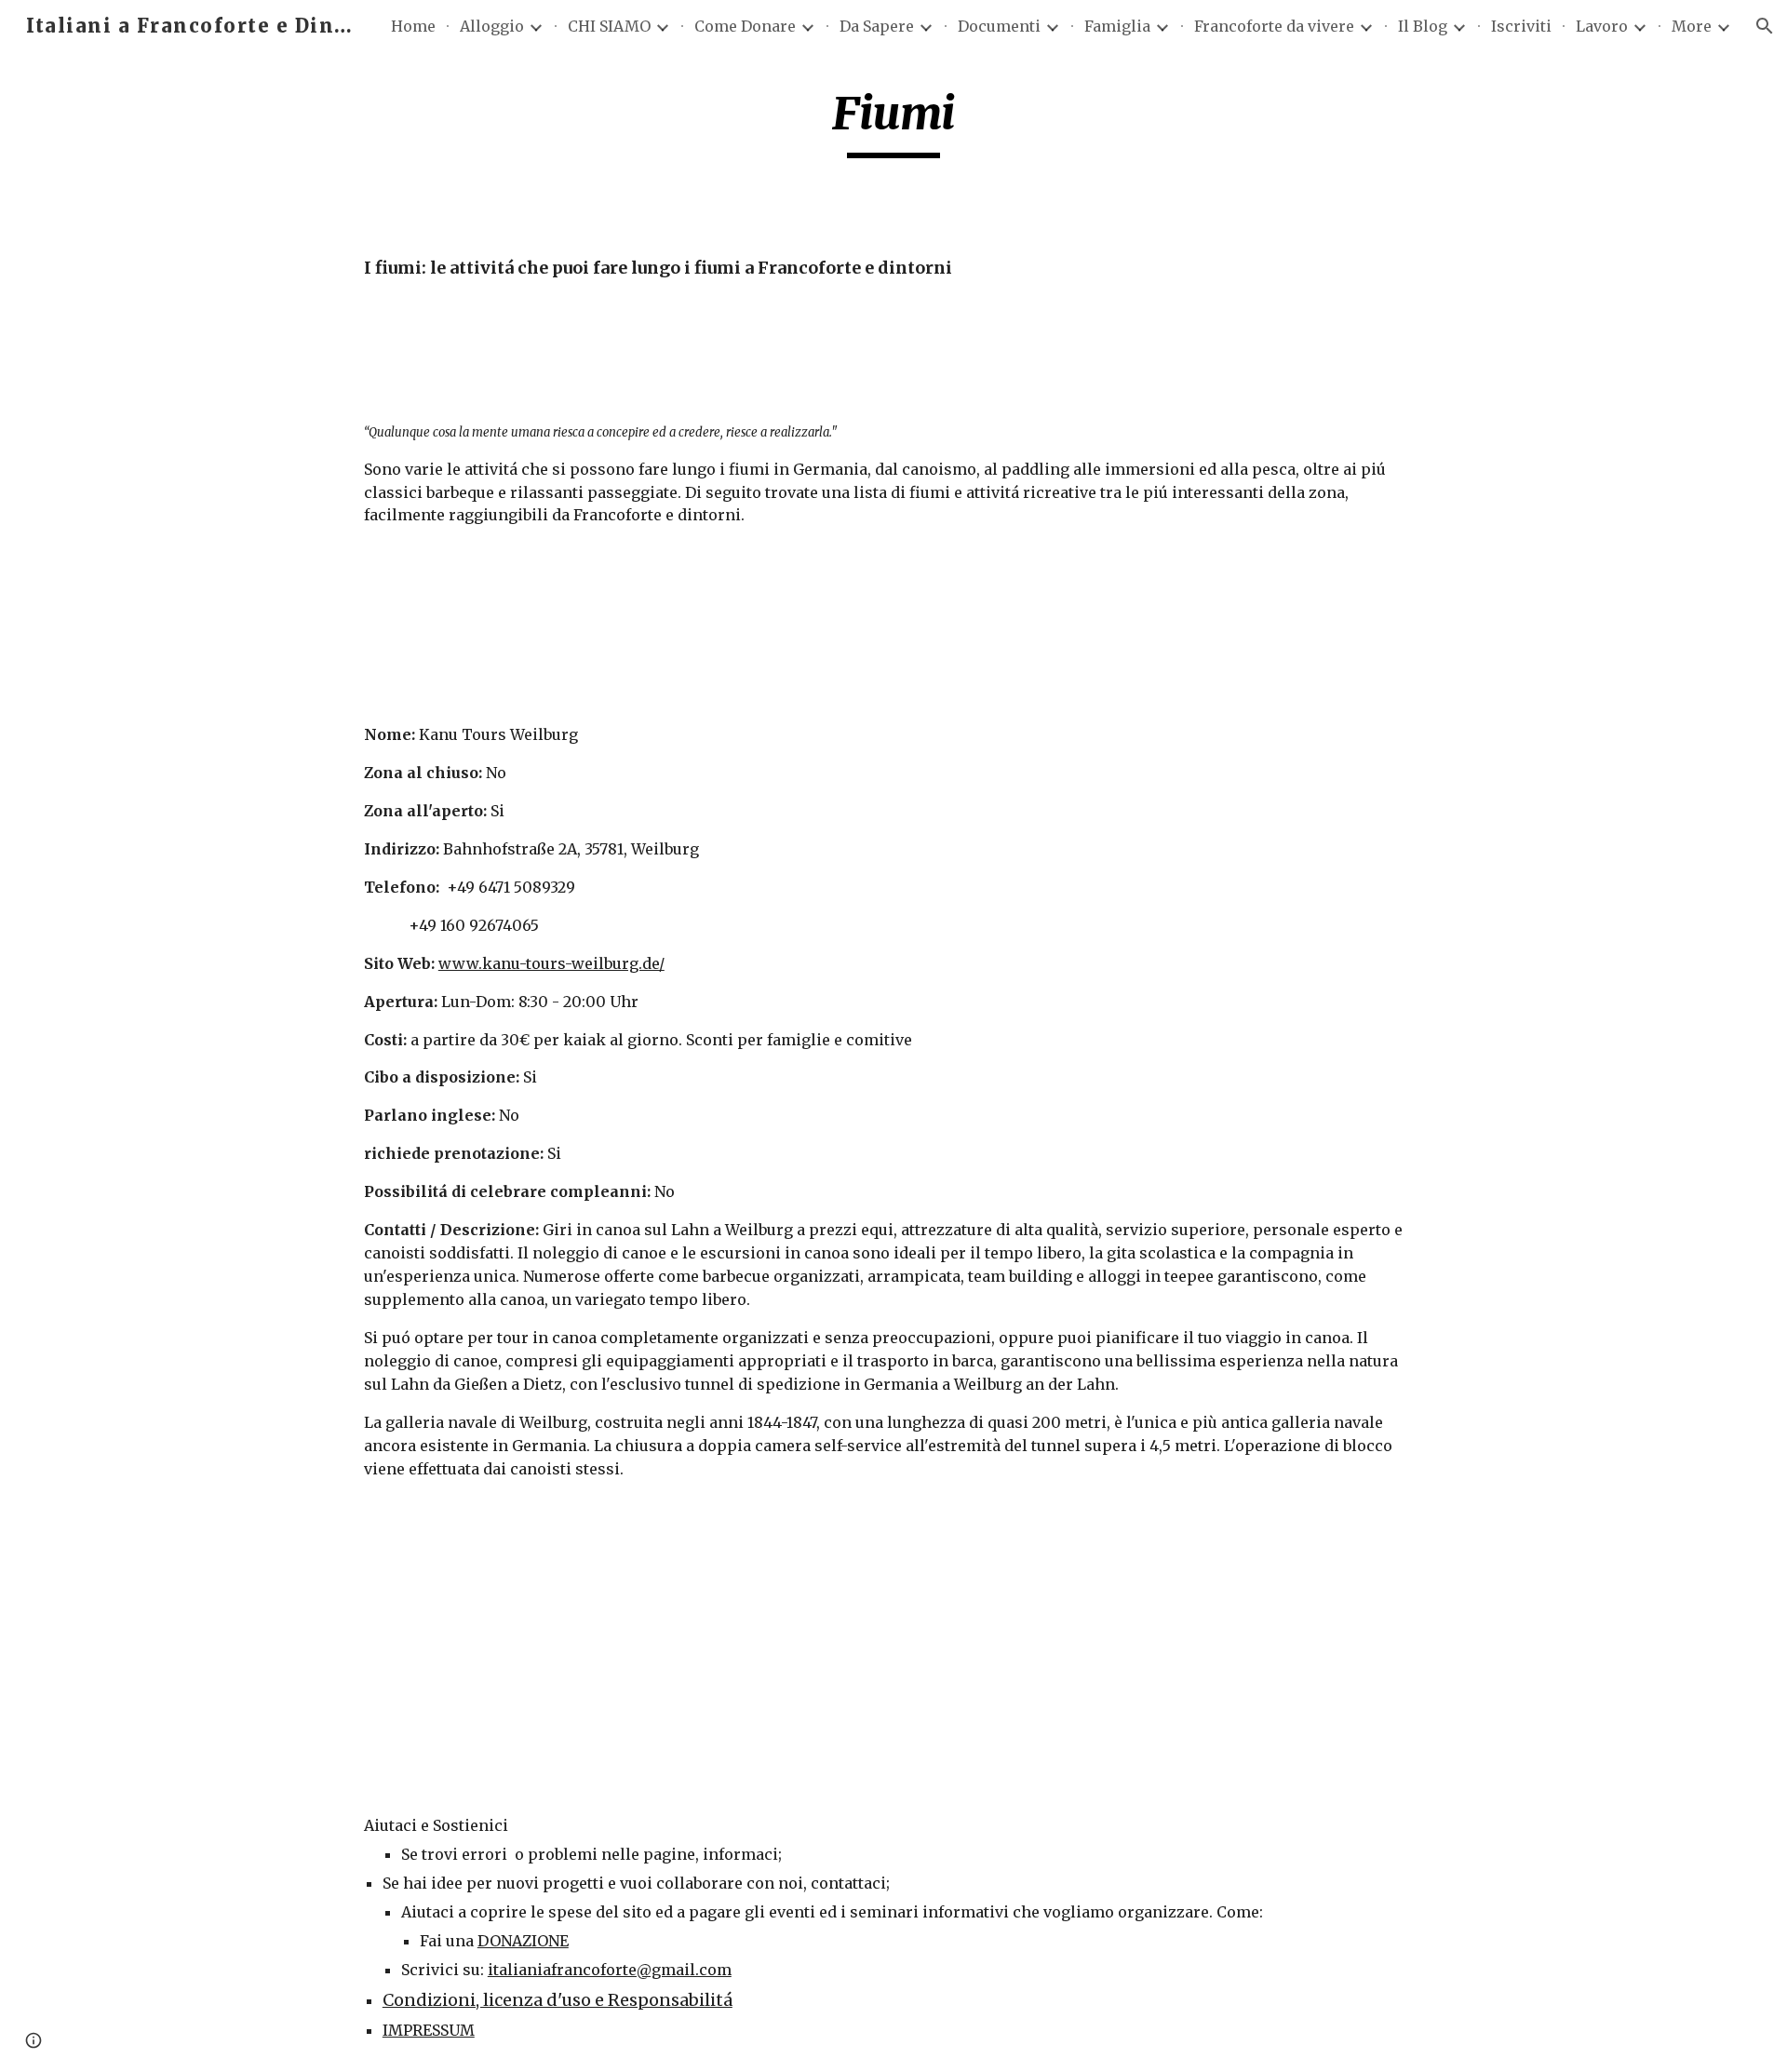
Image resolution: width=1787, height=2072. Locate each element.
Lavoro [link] (1602, 26)
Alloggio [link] (492, 26)
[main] (893, 122)
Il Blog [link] (1423, 26)
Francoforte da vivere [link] (1274, 26)
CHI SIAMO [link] (609, 26)
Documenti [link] (999, 26)
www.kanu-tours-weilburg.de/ (551, 963)
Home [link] (413, 26)
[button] (1765, 26)
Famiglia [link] (1117, 26)
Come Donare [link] (745, 26)
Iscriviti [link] (1521, 26)
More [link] (1692, 26)
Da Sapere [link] (877, 26)
